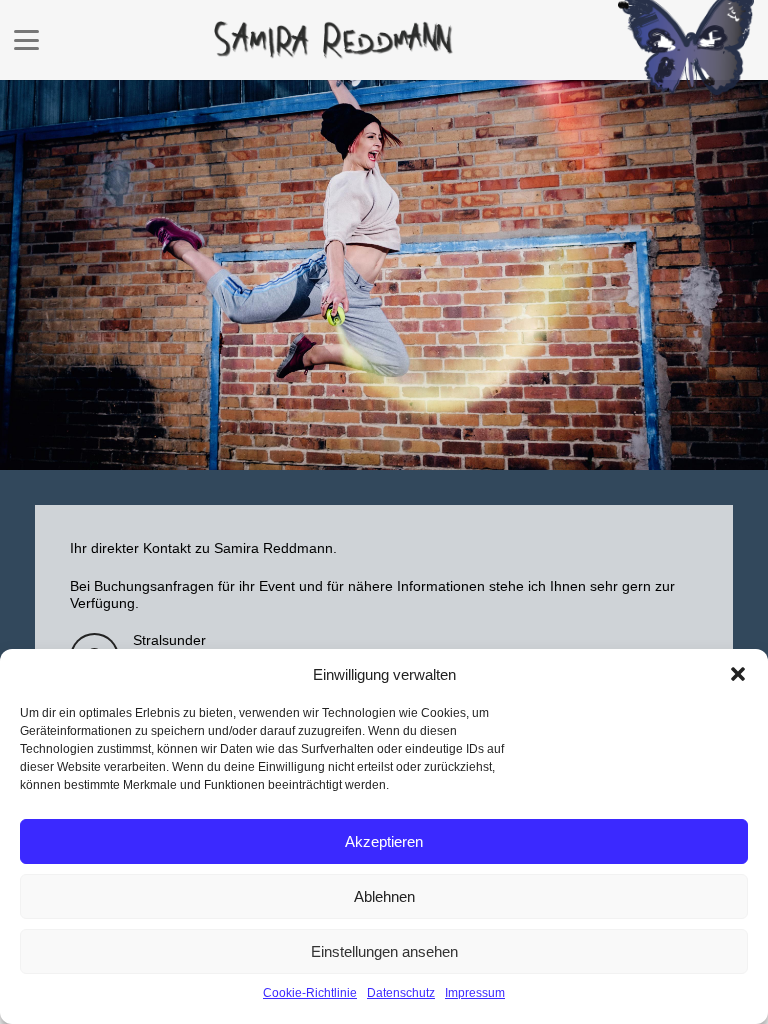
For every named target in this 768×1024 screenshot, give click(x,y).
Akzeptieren (384, 841)
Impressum (475, 993)
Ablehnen (384, 896)
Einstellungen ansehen (384, 951)
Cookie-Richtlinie (310, 993)
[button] (738, 674)
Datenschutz (401, 993)
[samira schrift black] (334, 40)
